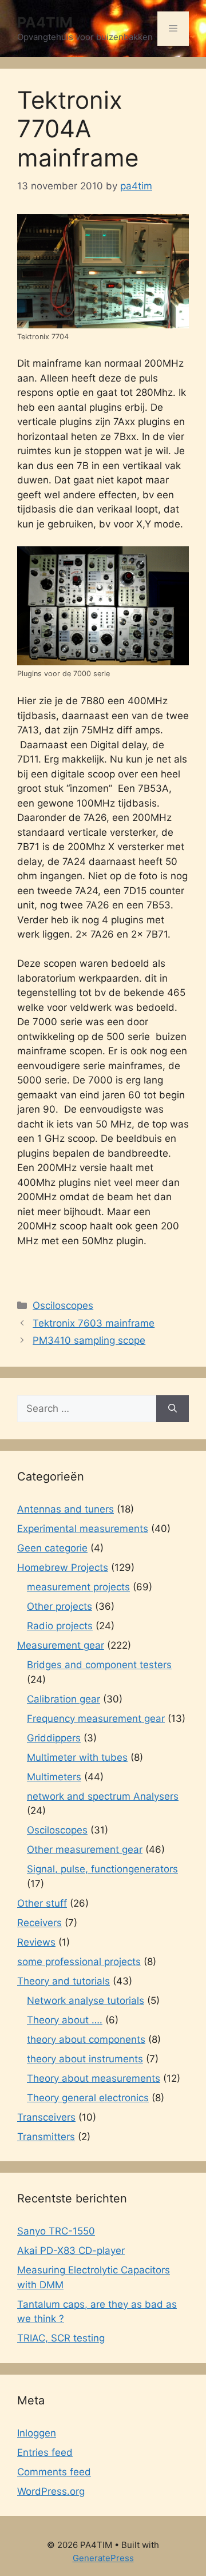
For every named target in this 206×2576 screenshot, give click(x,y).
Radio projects (60, 1626)
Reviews (36, 1942)
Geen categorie (52, 1548)
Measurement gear (61, 1645)
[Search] (173, 1409)
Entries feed (45, 2452)
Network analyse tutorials (86, 2001)
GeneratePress (103, 2558)
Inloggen (37, 2433)
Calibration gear (64, 1699)
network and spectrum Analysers (103, 1796)
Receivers (39, 1923)
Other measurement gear (85, 1849)
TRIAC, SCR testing (61, 2338)
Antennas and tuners (66, 1509)
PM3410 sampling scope (89, 1340)
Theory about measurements (94, 2078)
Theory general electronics (88, 2098)
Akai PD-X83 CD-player (71, 2250)
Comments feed (54, 2472)
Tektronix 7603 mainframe (94, 1323)
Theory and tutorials (64, 1981)
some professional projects (79, 1962)
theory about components (86, 2039)
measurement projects (78, 1587)
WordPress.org (51, 2491)
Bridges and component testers (99, 1665)
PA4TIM (45, 22)
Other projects (60, 1606)
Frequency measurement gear (96, 1718)
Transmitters (46, 2137)
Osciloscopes (63, 1305)
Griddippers (54, 1738)
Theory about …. (65, 2020)
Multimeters (54, 1777)
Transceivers (46, 2117)
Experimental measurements (83, 1529)
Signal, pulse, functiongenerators (102, 1869)
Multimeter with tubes (77, 1757)
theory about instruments (85, 2059)
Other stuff (42, 1903)
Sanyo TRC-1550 (56, 2231)
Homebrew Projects (63, 1567)
